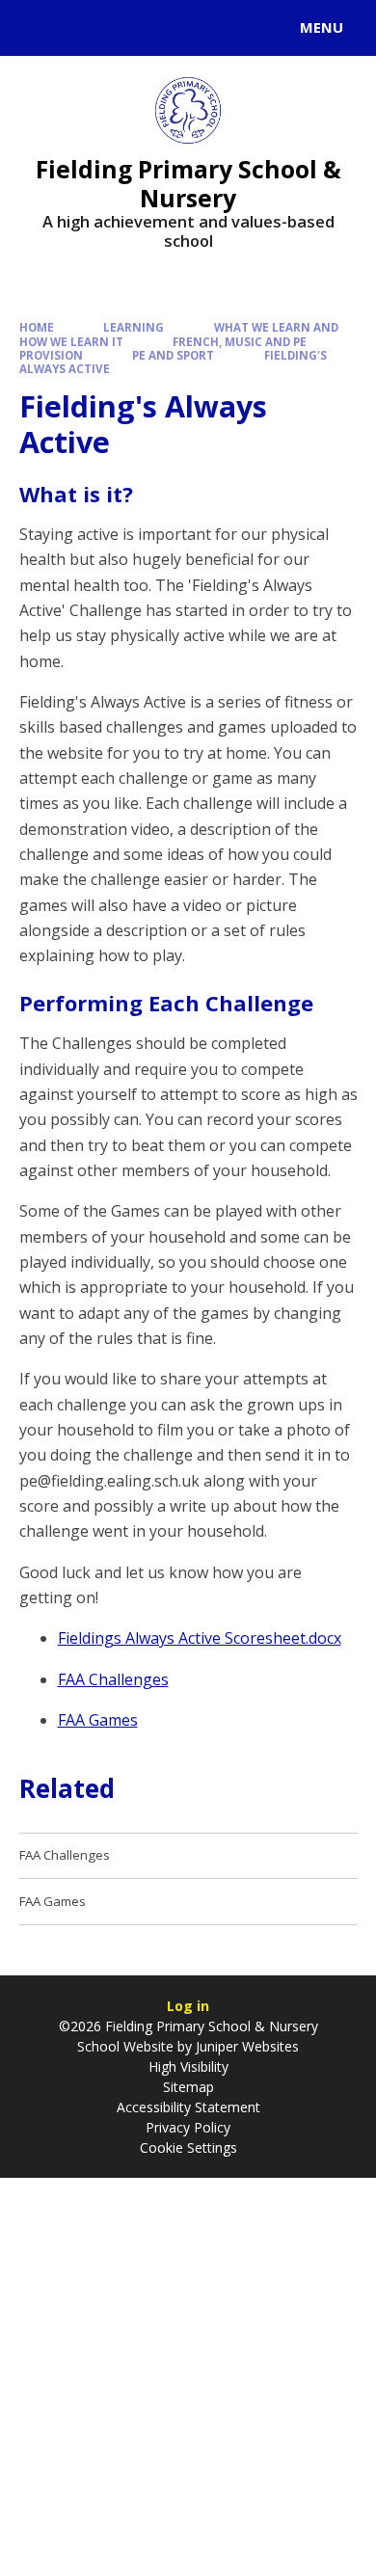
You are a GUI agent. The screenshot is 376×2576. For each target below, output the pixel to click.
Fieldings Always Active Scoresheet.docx (200, 1638)
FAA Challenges (113, 1679)
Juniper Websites (245, 2046)
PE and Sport (173, 355)
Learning (134, 327)
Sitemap (188, 2087)
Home (37, 327)
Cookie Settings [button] (188, 2147)
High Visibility (188, 2066)
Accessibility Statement (188, 2107)
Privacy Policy (188, 2127)
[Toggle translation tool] (85, 28)
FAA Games (98, 1720)
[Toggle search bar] (37, 28)
